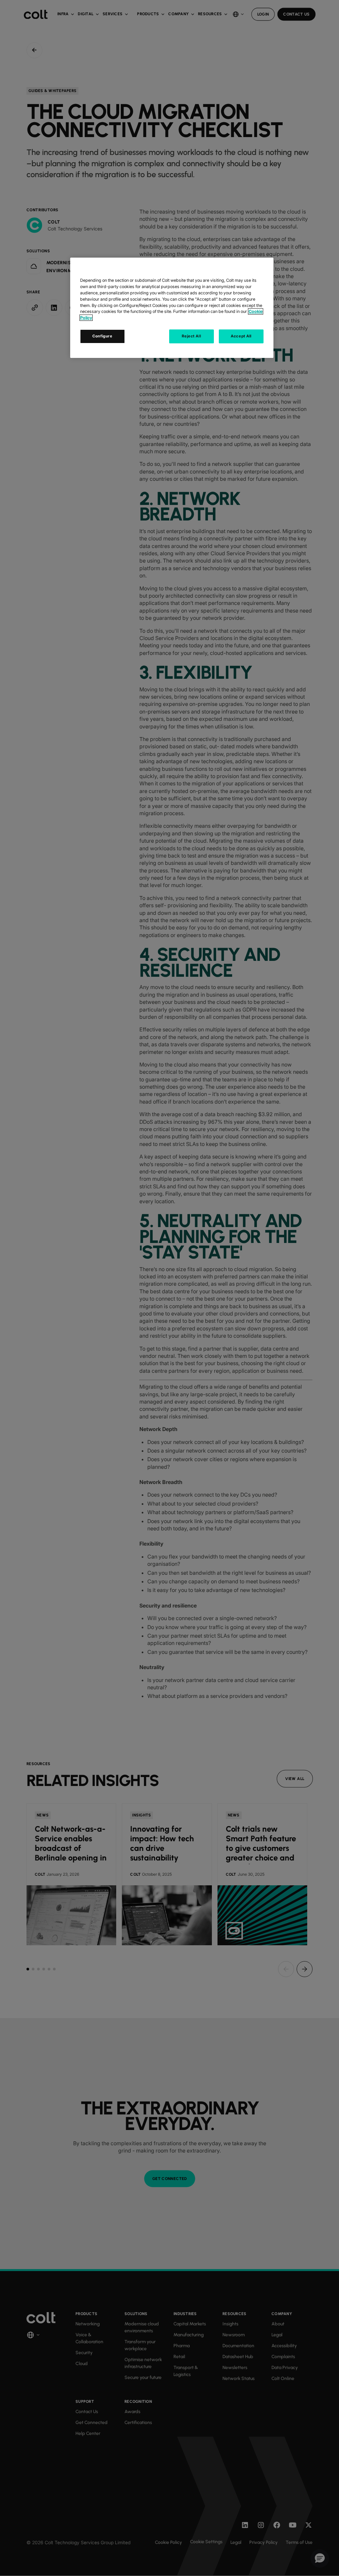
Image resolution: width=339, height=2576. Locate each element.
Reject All (191, 336)
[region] (172, 308)
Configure (102, 336)
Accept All (241, 336)
